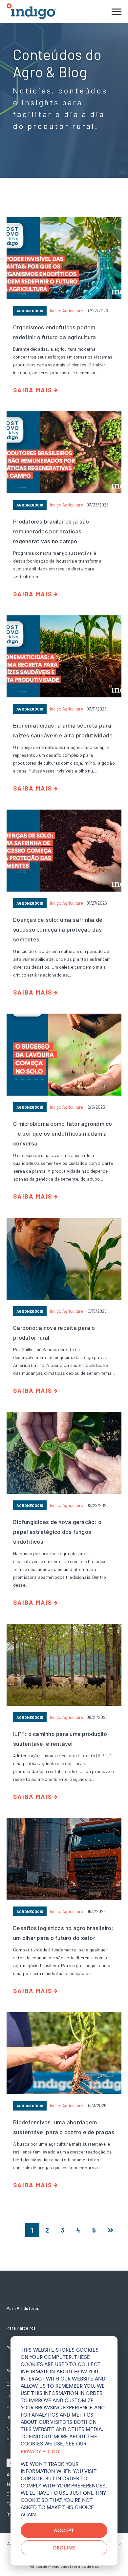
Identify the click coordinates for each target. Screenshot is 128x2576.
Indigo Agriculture (66, 311)
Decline (64, 2548)
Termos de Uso (85, 2566)
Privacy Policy (40, 2452)
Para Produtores (23, 2308)
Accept (64, 2530)
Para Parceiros (21, 2328)
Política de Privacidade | (50, 2566)
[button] (117, 11)
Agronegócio (30, 311)
